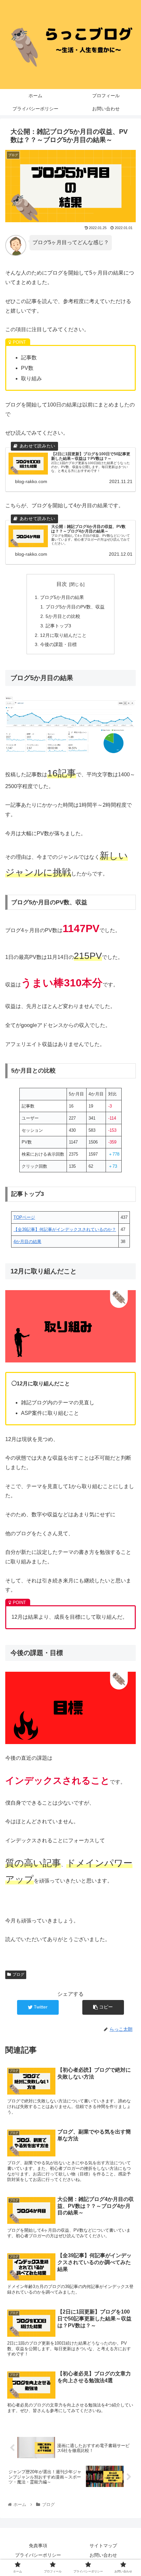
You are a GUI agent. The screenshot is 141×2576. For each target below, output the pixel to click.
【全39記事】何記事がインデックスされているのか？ (65, 1229)
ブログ (18, 1974)
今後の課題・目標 (58, 644)
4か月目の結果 (27, 1242)
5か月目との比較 (63, 616)
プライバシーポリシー (38, 2555)
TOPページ (24, 1217)
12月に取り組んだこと (63, 635)
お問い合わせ (103, 2555)
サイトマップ (103, 2546)
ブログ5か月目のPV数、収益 (75, 607)
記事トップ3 (58, 626)
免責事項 (38, 2546)
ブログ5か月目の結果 (62, 597)
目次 (62, 584)
